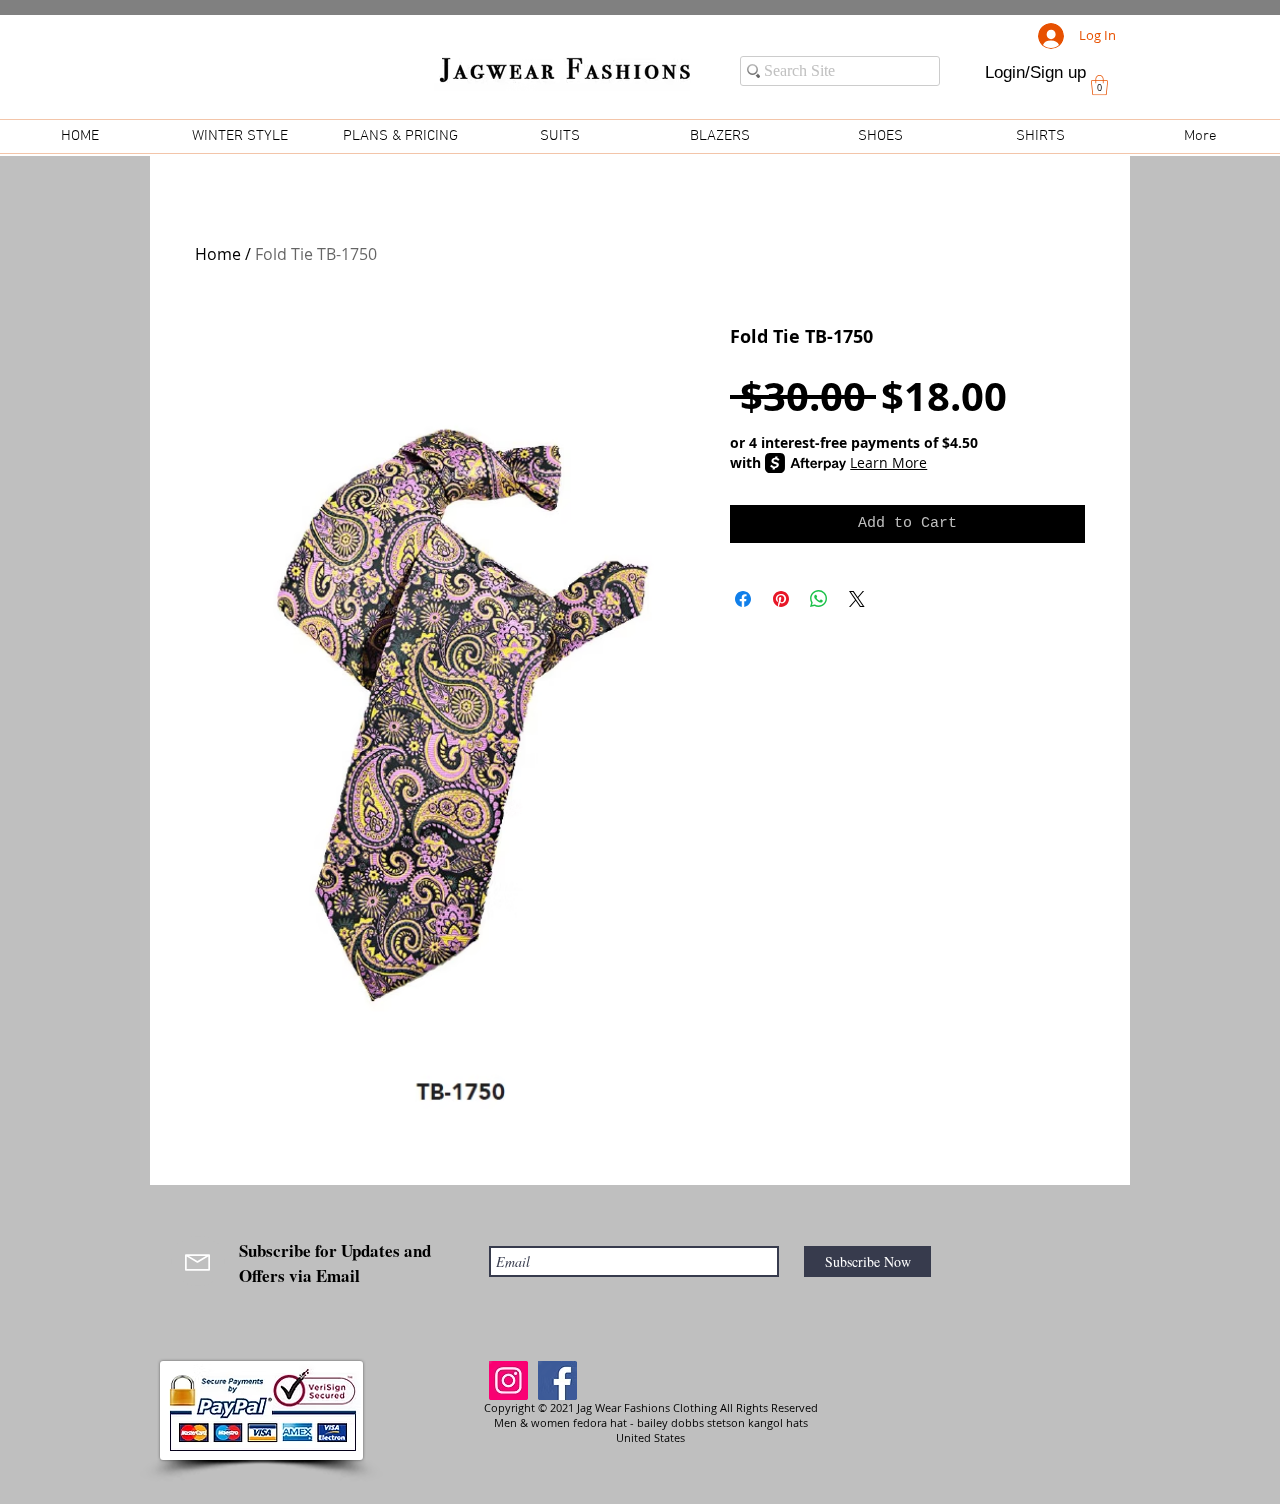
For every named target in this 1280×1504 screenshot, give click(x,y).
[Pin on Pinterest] (781, 599)
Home (218, 254)
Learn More (888, 462)
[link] (1099, 85)
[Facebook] (557, 1380)
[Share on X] (857, 599)
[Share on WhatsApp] (819, 599)
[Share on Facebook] (743, 599)
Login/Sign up (1035, 72)
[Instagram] (508, 1380)
